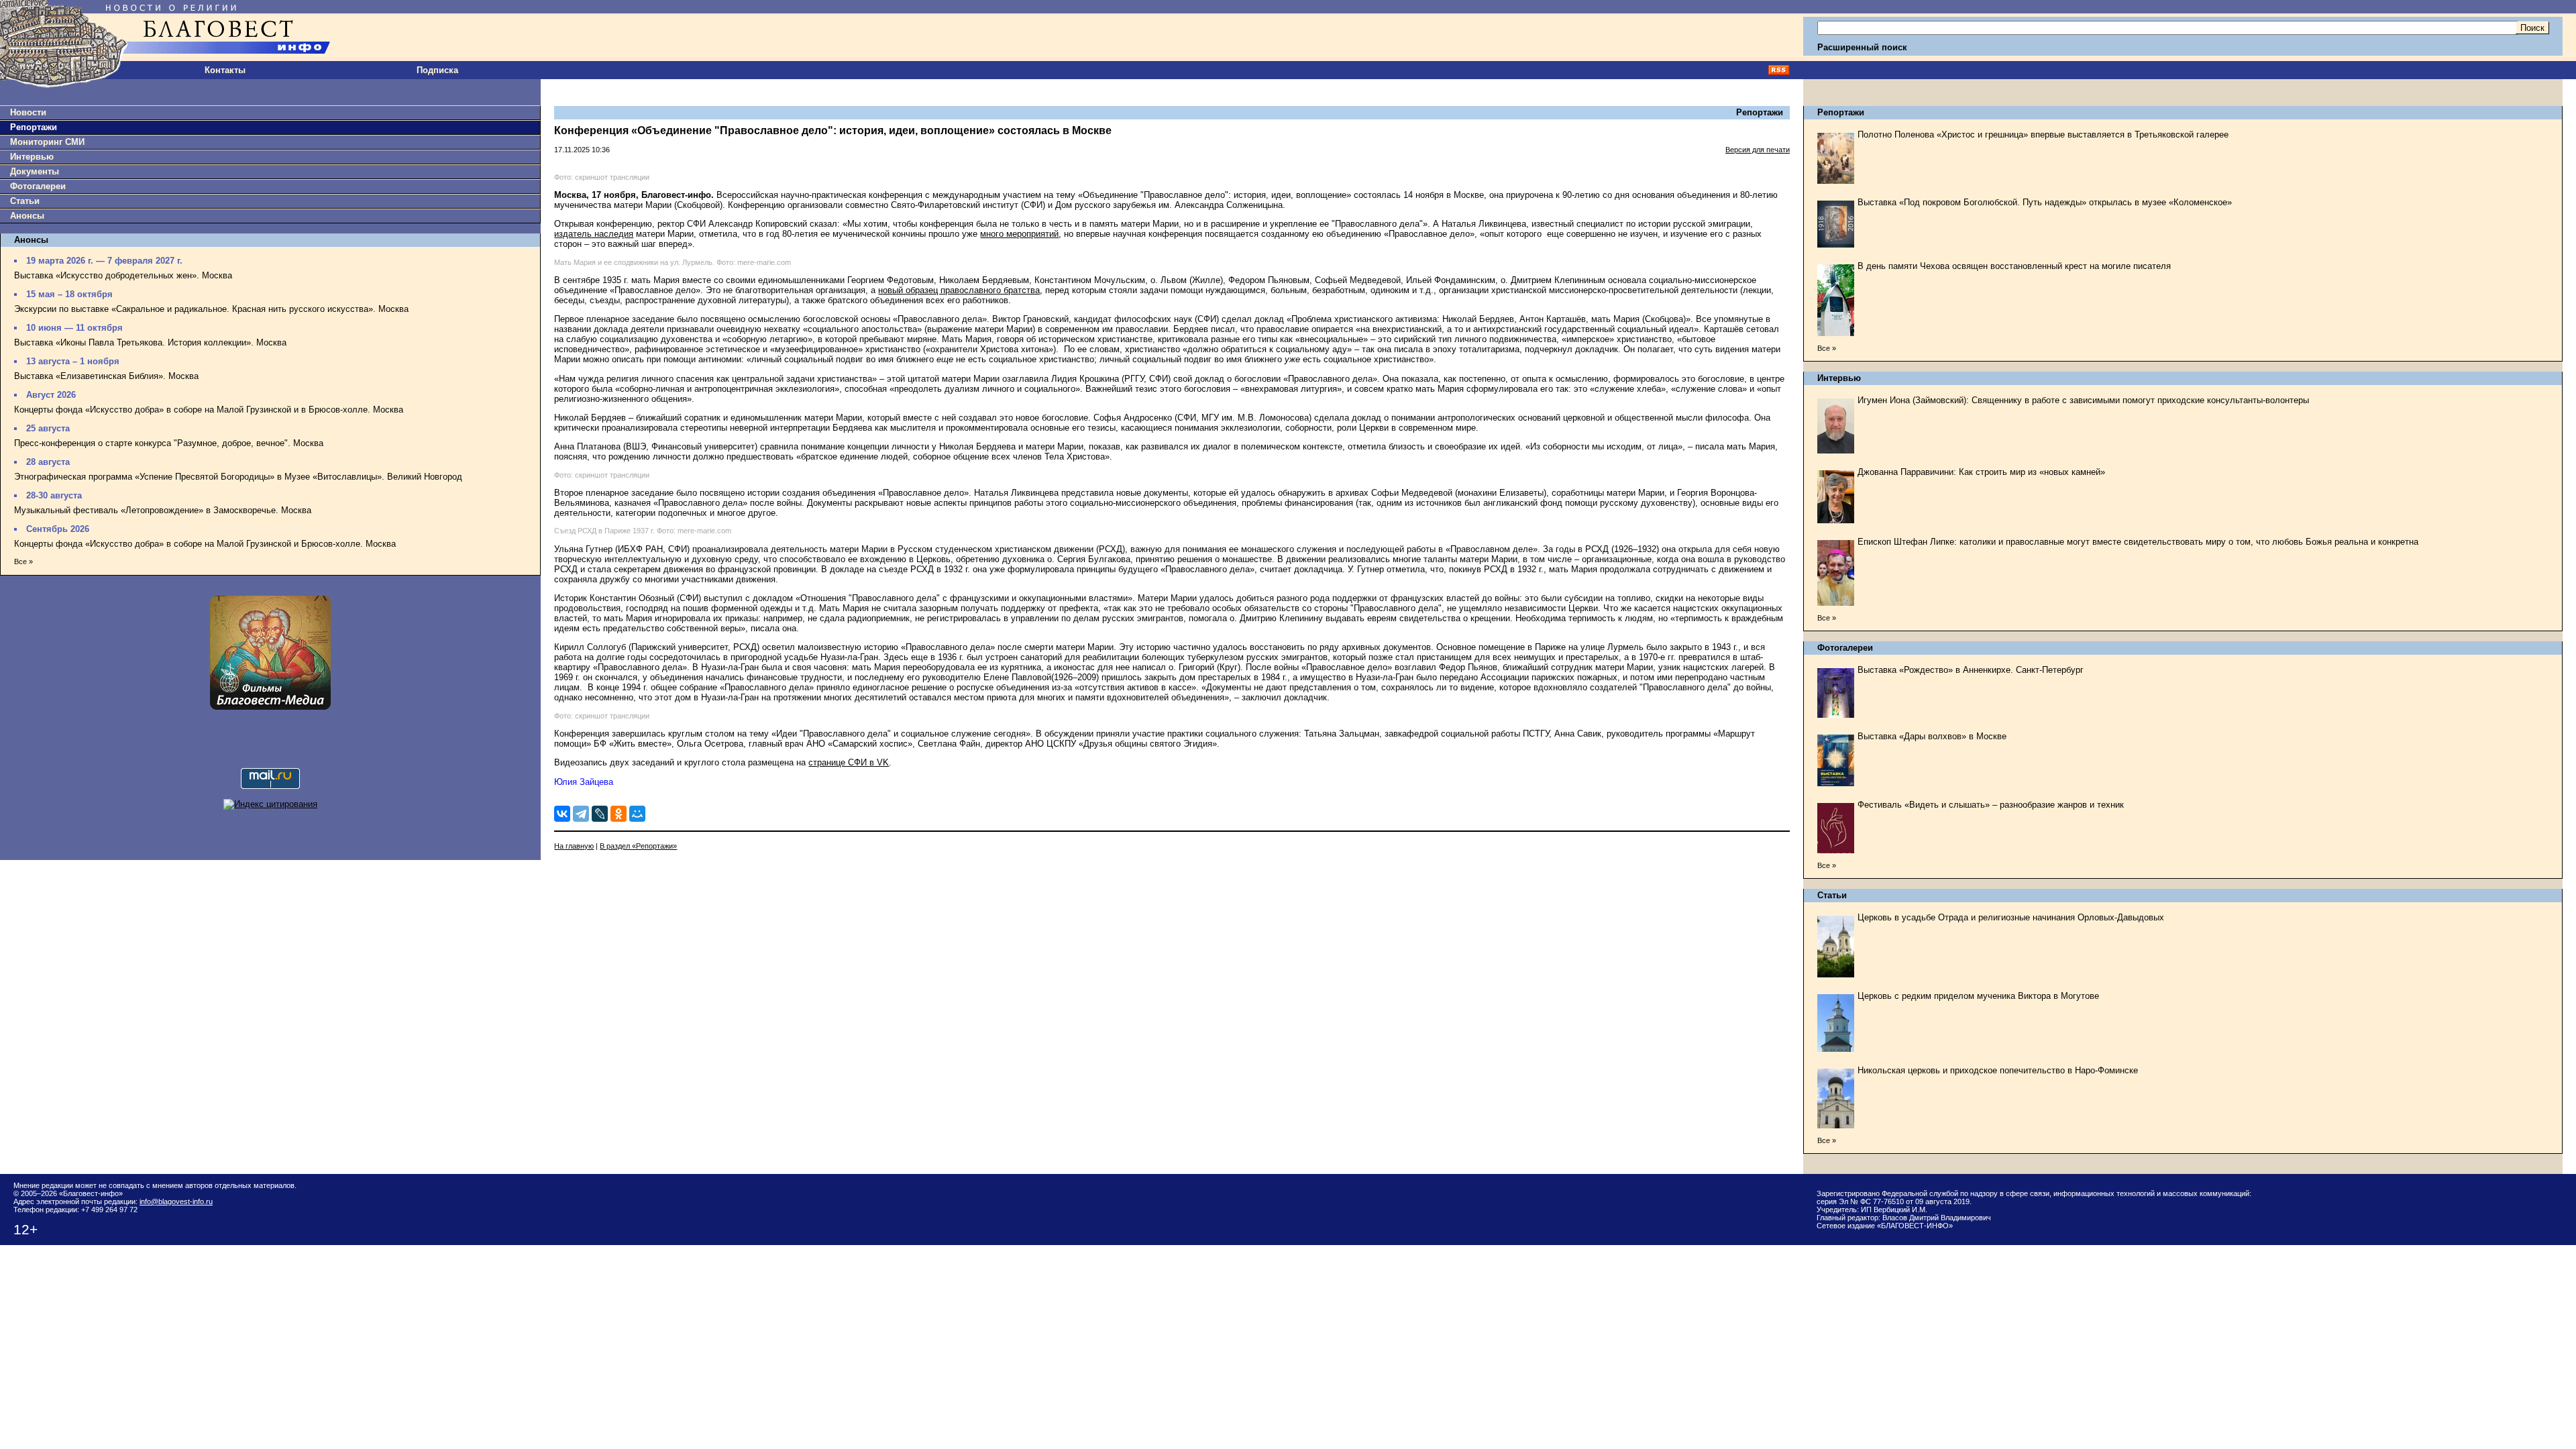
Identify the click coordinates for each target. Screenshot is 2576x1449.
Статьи (25, 201)
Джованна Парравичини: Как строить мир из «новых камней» (1981, 472)
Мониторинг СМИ (47, 142)
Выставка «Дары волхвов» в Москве (1932, 736)
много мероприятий (1019, 234)
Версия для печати (1758, 150)
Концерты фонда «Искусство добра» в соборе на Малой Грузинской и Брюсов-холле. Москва (205, 544)
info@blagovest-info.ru (176, 1201)
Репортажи (34, 127)
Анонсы (27, 216)
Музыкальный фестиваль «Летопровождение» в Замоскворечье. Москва (163, 510)
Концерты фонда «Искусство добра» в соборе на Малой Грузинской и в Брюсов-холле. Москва (209, 410)
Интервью (32, 157)
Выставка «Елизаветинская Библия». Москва (106, 376)
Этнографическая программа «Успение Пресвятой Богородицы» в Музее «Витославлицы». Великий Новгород (238, 477)
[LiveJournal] (600, 814)
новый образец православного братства (959, 290)
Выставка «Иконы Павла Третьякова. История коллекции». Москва (150, 342)
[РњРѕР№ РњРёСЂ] (637, 814)
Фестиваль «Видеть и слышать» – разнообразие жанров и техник (1991, 805)
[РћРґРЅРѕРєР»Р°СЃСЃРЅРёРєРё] (619, 814)
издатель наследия (594, 234)
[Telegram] (581, 814)
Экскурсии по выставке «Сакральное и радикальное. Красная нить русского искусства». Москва (211, 309)
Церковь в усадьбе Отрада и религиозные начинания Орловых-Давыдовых (2011, 917)
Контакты (225, 70)
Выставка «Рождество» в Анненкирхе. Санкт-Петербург (1971, 670)
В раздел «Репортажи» (638, 846)
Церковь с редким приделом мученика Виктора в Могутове (1978, 996)
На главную (574, 846)
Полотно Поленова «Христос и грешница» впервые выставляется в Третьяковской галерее (2043, 135)
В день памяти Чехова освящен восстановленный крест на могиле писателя (2014, 266)
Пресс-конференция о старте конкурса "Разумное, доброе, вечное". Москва (169, 443)
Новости (28, 112)
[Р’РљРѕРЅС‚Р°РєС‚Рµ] (562, 814)
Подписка (437, 70)
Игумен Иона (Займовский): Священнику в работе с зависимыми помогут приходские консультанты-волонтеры (2083, 400)
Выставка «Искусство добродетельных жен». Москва (123, 275)
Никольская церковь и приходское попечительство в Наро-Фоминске (1998, 1070)
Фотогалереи (38, 186)
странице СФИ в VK (849, 762)
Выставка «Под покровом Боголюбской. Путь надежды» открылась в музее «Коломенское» (2045, 202)
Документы (35, 171)
